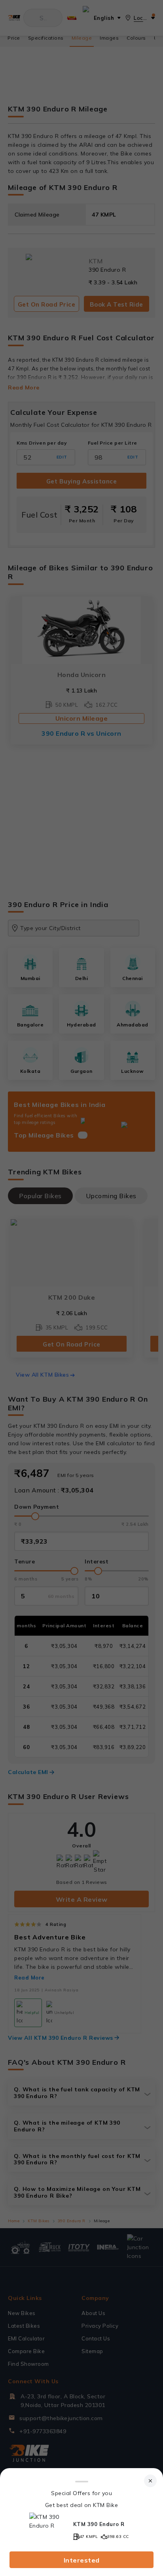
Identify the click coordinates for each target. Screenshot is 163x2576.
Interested (82, 2560)
